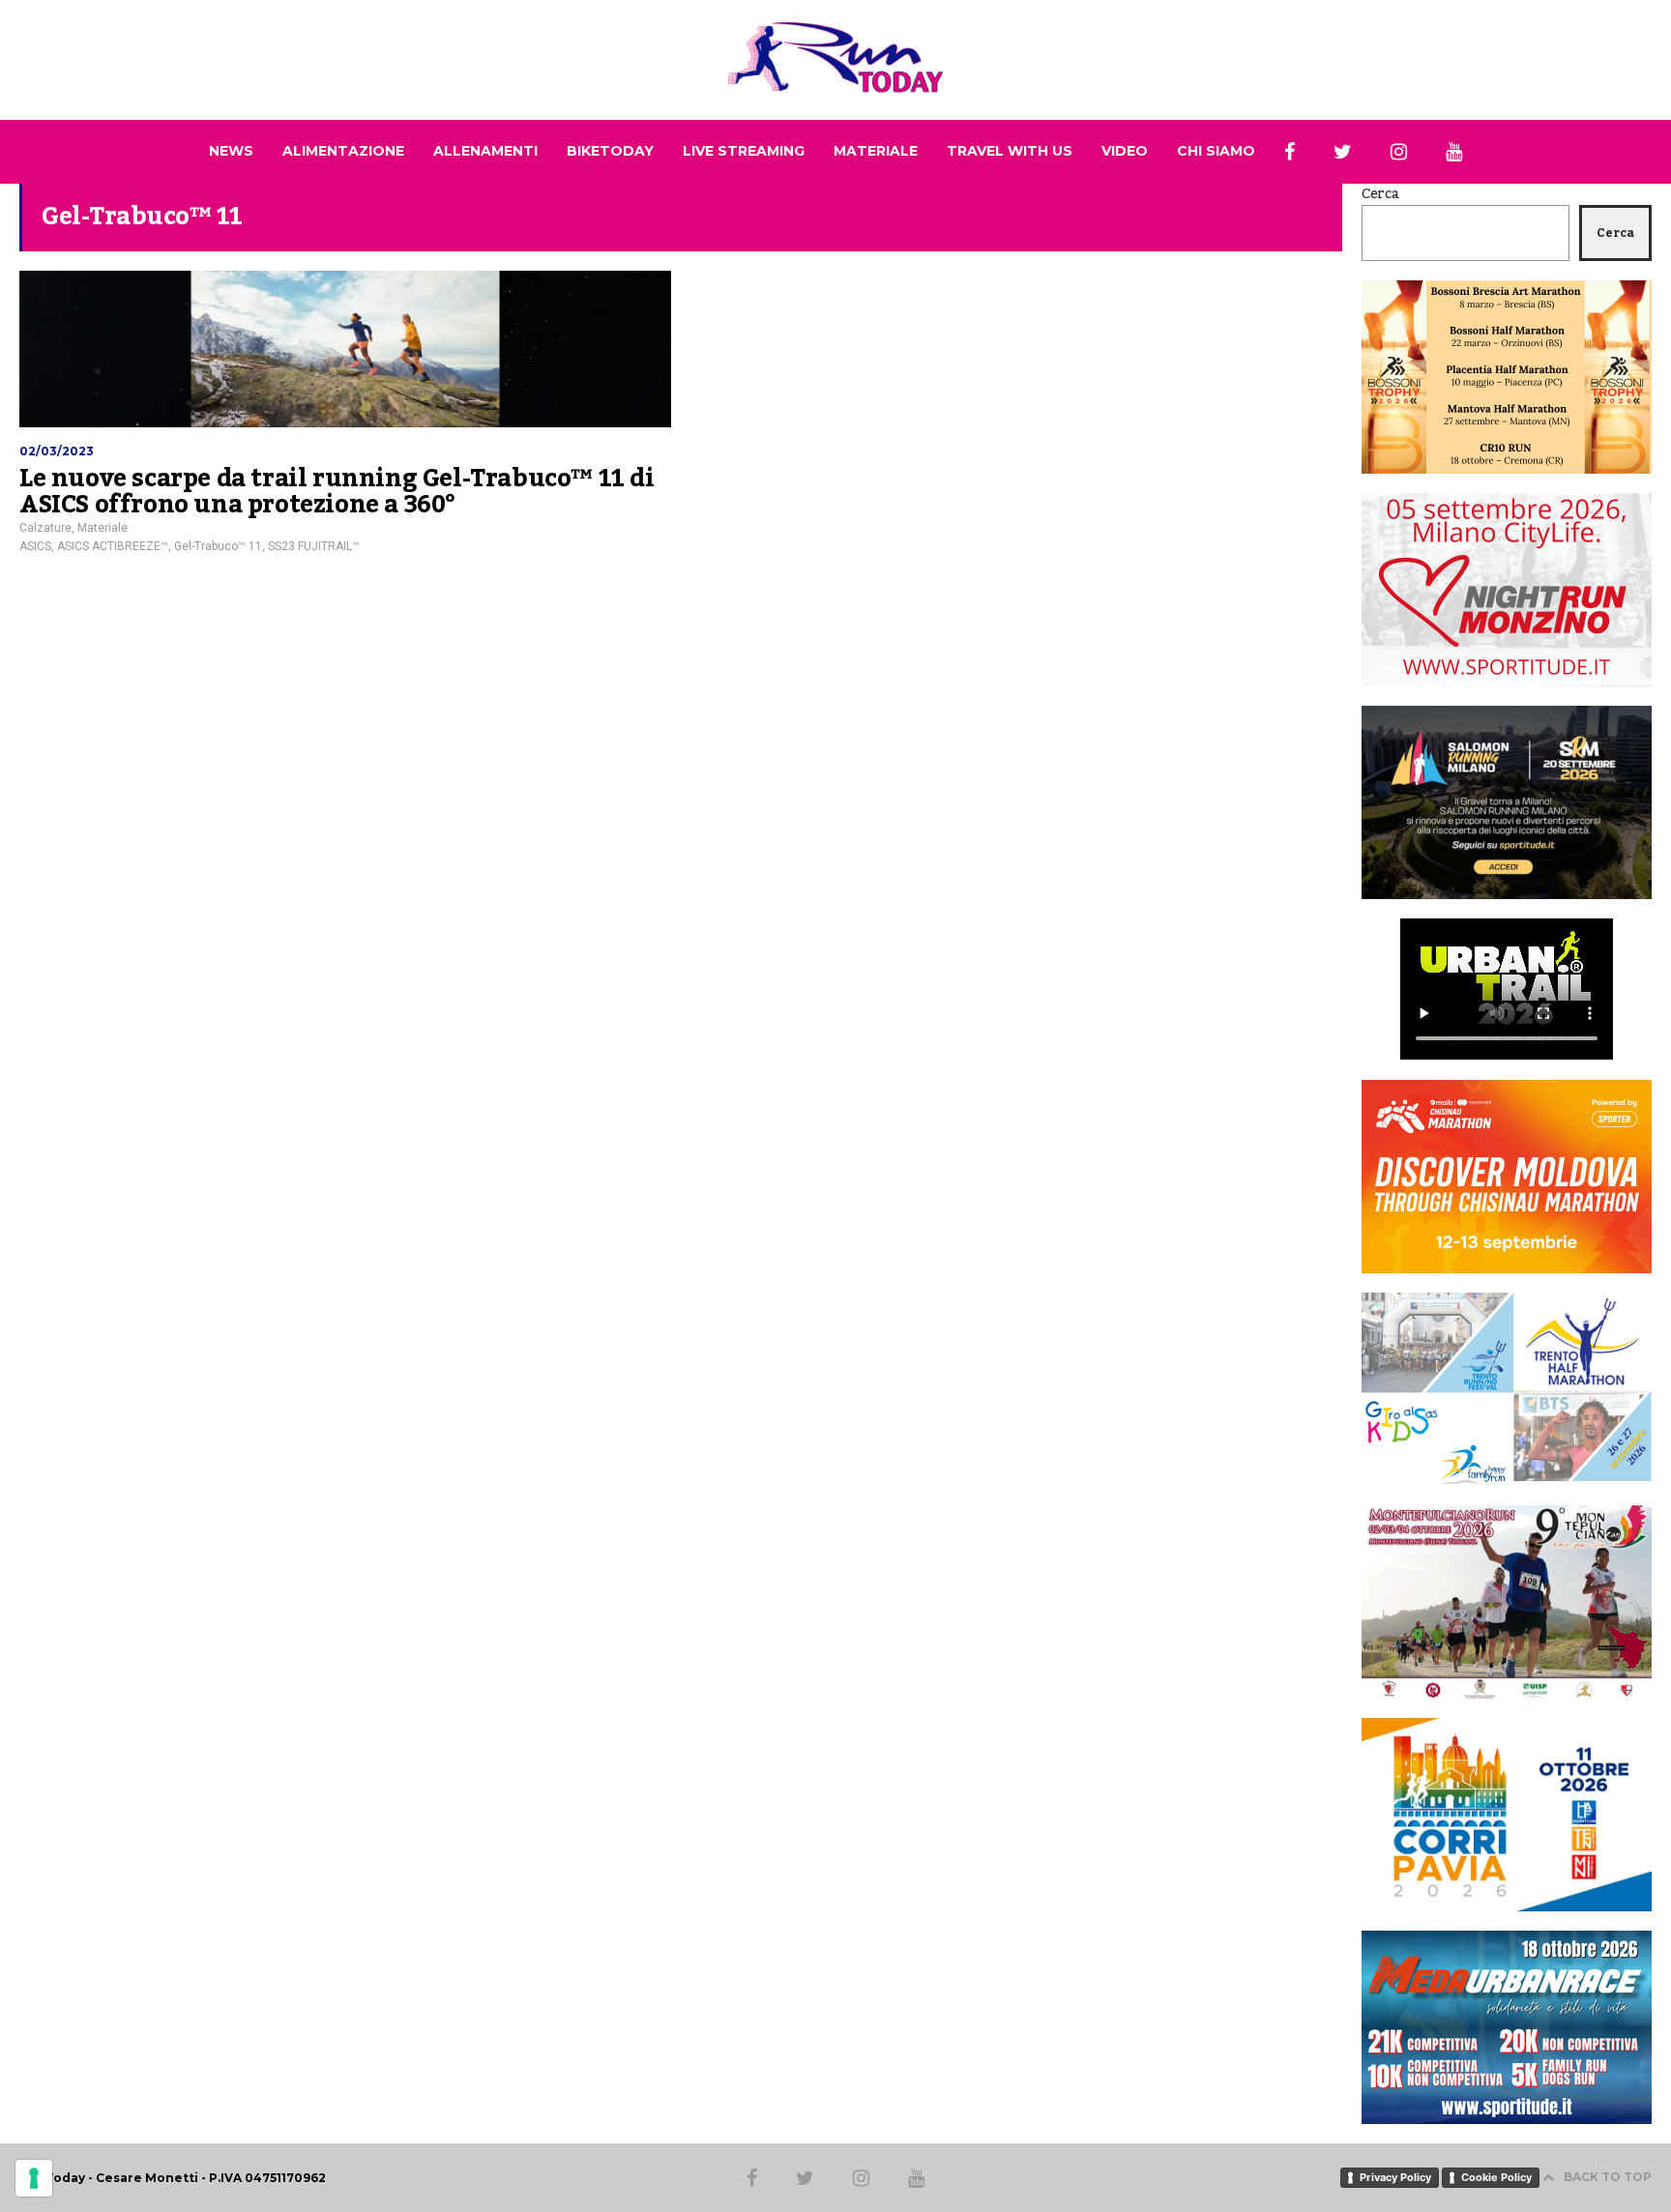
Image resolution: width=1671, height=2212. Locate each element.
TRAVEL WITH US (1010, 151)
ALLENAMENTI (485, 151)
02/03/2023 (57, 451)
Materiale (103, 528)
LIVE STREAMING (744, 151)
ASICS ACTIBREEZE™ (113, 546)
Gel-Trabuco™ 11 (218, 546)
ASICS (35, 546)
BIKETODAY (610, 151)
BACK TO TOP (1608, 2177)
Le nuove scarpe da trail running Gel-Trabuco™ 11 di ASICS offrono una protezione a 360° (337, 492)
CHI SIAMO (1216, 151)
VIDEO (1125, 151)
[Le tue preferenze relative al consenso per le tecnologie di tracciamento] (34, 2178)
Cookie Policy (1496, 2177)
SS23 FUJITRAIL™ (314, 546)
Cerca (1380, 194)
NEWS (231, 151)
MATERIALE (876, 151)
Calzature (45, 528)
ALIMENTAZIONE (343, 151)
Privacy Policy (1395, 2177)
